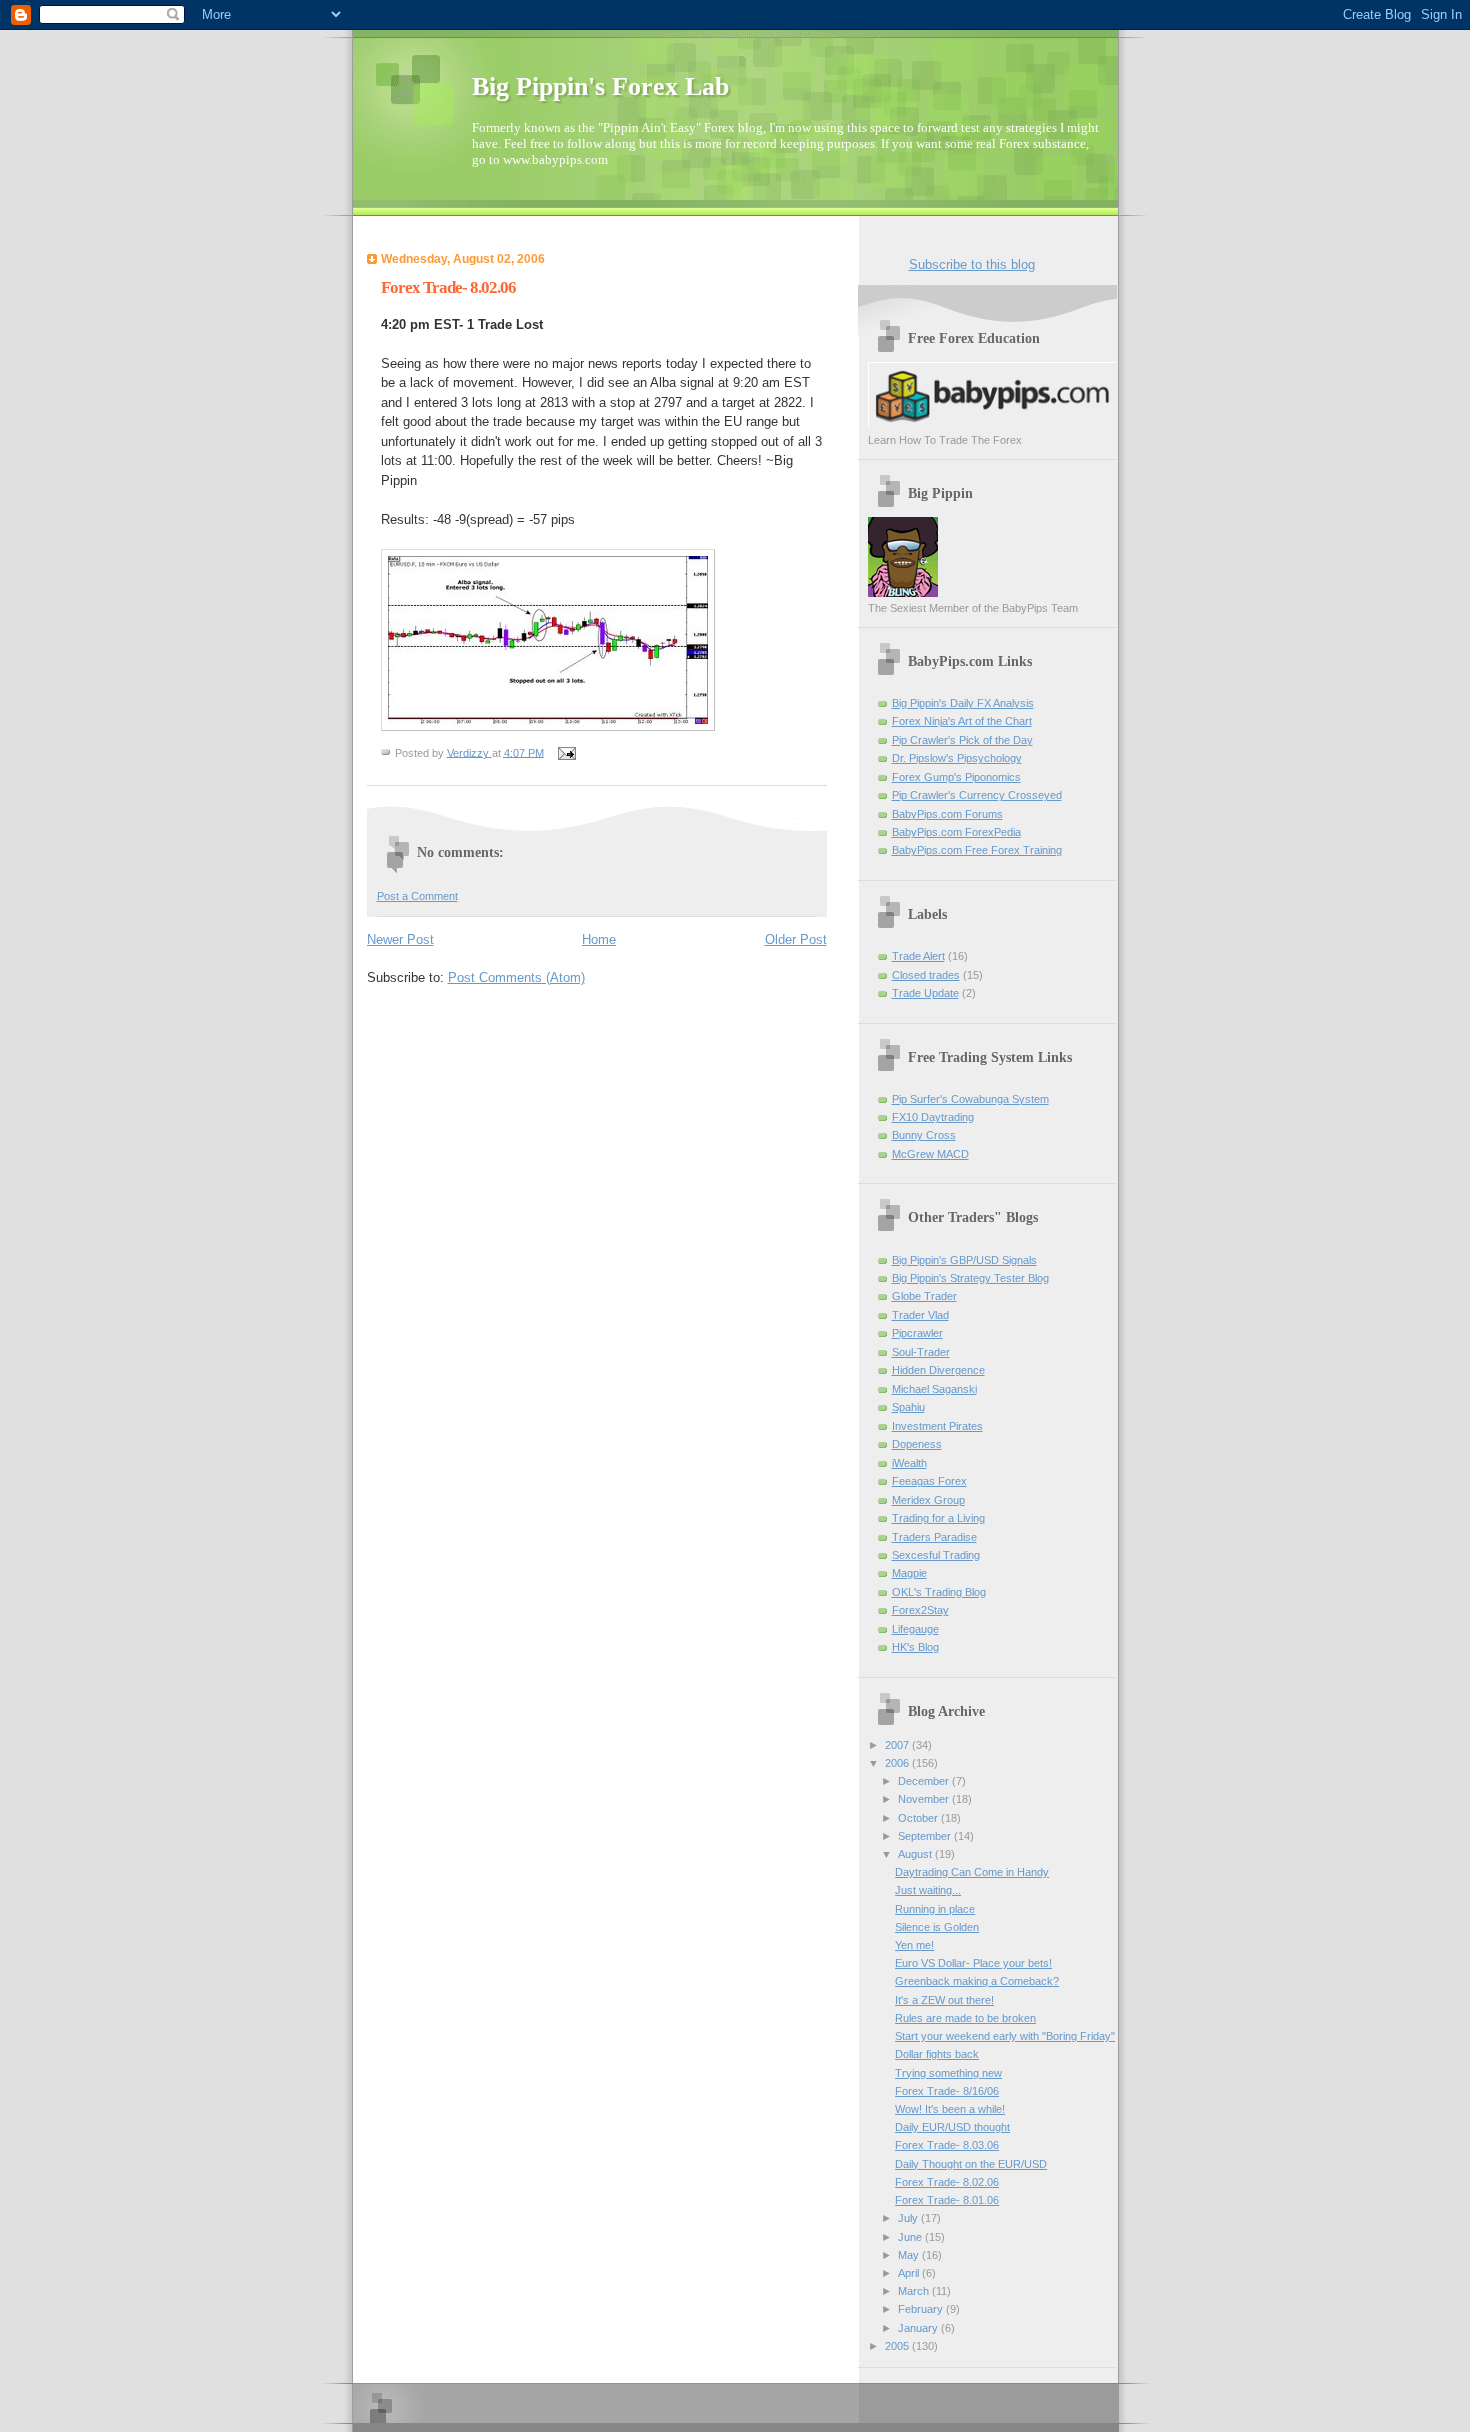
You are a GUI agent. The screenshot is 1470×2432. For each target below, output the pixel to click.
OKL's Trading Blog (939, 1592)
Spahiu (908, 1407)
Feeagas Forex (929, 1481)
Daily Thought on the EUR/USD (971, 2164)
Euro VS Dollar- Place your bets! (973, 1963)
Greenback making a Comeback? (977, 1981)
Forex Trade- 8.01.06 (947, 2200)
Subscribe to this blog (972, 264)
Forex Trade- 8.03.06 (947, 2145)
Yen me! (914, 1945)
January (919, 2328)
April (910, 2273)
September (926, 1836)
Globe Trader (924, 1296)
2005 (898, 2346)
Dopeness (917, 1444)
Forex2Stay (920, 1610)
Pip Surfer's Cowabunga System (970, 1099)
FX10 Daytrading (933, 1117)
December (925, 1781)
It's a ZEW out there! (944, 2000)
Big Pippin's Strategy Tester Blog (970, 1278)
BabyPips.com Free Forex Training (977, 850)
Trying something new (948, 2073)
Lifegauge (915, 1629)
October (919, 1818)
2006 (898, 1763)
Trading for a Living (938, 1518)
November (925, 1799)
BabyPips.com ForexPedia (956, 832)
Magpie (909, 1573)
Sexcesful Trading (936, 1555)
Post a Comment (417, 896)
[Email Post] (566, 752)
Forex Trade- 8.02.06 (947, 2182)
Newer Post (400, 939)
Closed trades (926, 975)
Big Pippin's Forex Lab (600, 86)
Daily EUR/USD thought (952, 2127)
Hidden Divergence (938, 1370)
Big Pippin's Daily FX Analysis (963, 703)
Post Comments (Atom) (516, 977)
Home (599, 939)
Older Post (796, 939)
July (909, 2218)
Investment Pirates (937, 1426)
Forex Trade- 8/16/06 (947, 2091)
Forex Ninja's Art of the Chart (962, 721)
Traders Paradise (934, 1537)
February (922, 2309)
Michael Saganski (934, 1389)
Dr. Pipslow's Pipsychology (957, 758)
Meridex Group (928, 1500)
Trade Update (925, 993)
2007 (898, 1745)
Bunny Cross (924, 1135)
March (915, 2291)
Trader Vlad (920, 1315)
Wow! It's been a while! (950, 2109)
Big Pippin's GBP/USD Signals (964, 1260)
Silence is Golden (937, 1927)
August (916, 1854)
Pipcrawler (917, 1333)
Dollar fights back (937, 2054)
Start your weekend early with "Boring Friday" (1005, 2036)
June (911, 2237)
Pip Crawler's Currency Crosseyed (977, 795)
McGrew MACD (930, 1154)
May (910, 2255)
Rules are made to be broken (965, 2018)
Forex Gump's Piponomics (956, 777)
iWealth (909, 1463)
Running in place (935, 1909)
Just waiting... (928, 1890)
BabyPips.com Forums (947, 814)
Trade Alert (918, 956)
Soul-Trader (921, 1352)
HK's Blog (915, 1647)
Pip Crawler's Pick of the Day (962, 740)
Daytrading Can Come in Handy (972, 1872)
